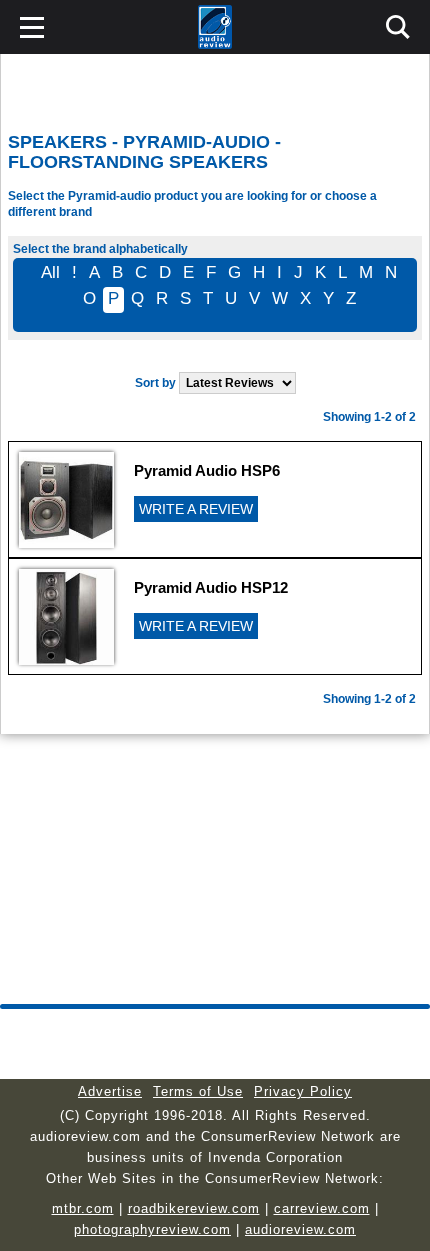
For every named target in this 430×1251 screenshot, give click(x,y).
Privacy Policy (303, 1091)
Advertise (110, 1091)
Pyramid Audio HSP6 (207, 470)
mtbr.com (83, 1208)
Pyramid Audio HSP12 (211, 587)
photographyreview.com (152, 1229)
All (50, 272)
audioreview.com (300, 1229)
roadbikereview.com (194, 1208)
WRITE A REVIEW (196, 509)
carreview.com (322, 1208)
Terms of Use (198, 1091)
